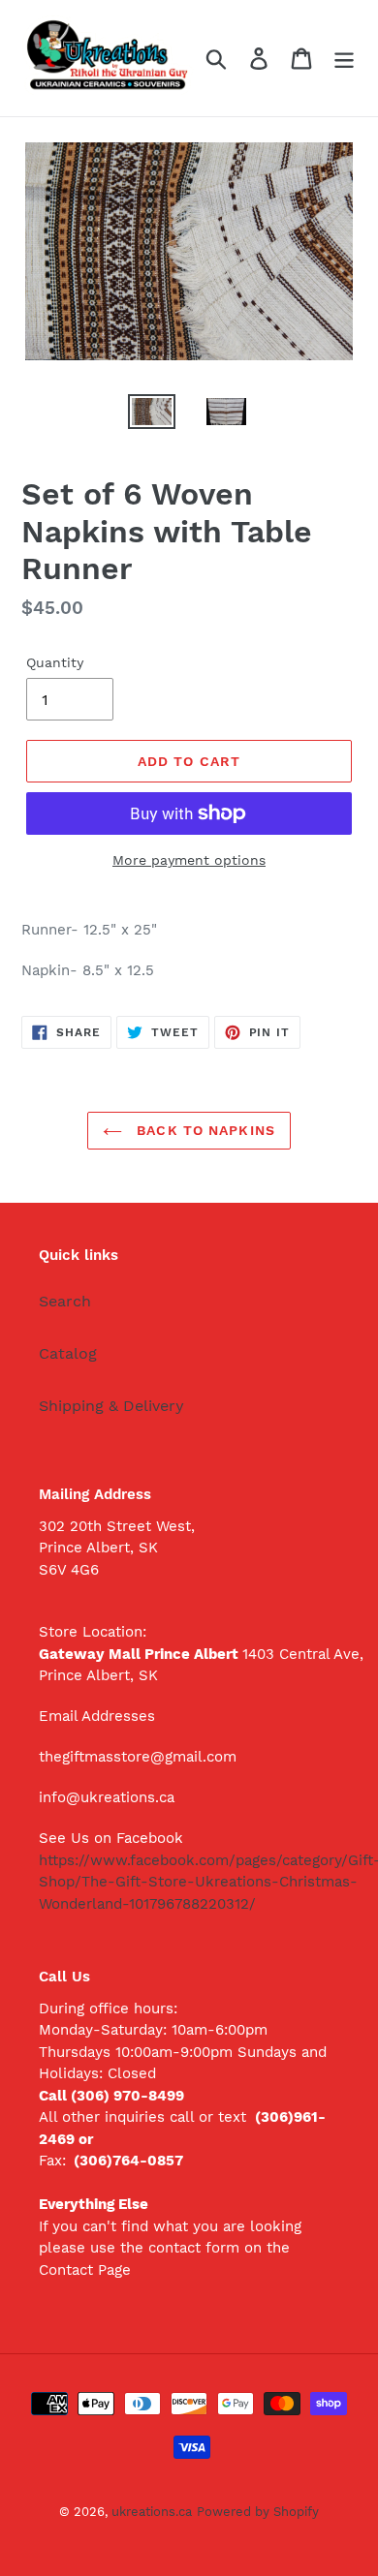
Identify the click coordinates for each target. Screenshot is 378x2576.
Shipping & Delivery (111, 1406)
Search (65, 1301)
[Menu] (344, 59)
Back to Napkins (204, 1130)
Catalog (68, 1353)
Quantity (55, 662)
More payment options (189, 860)
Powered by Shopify (258, 2512)
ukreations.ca (152, 2512)
